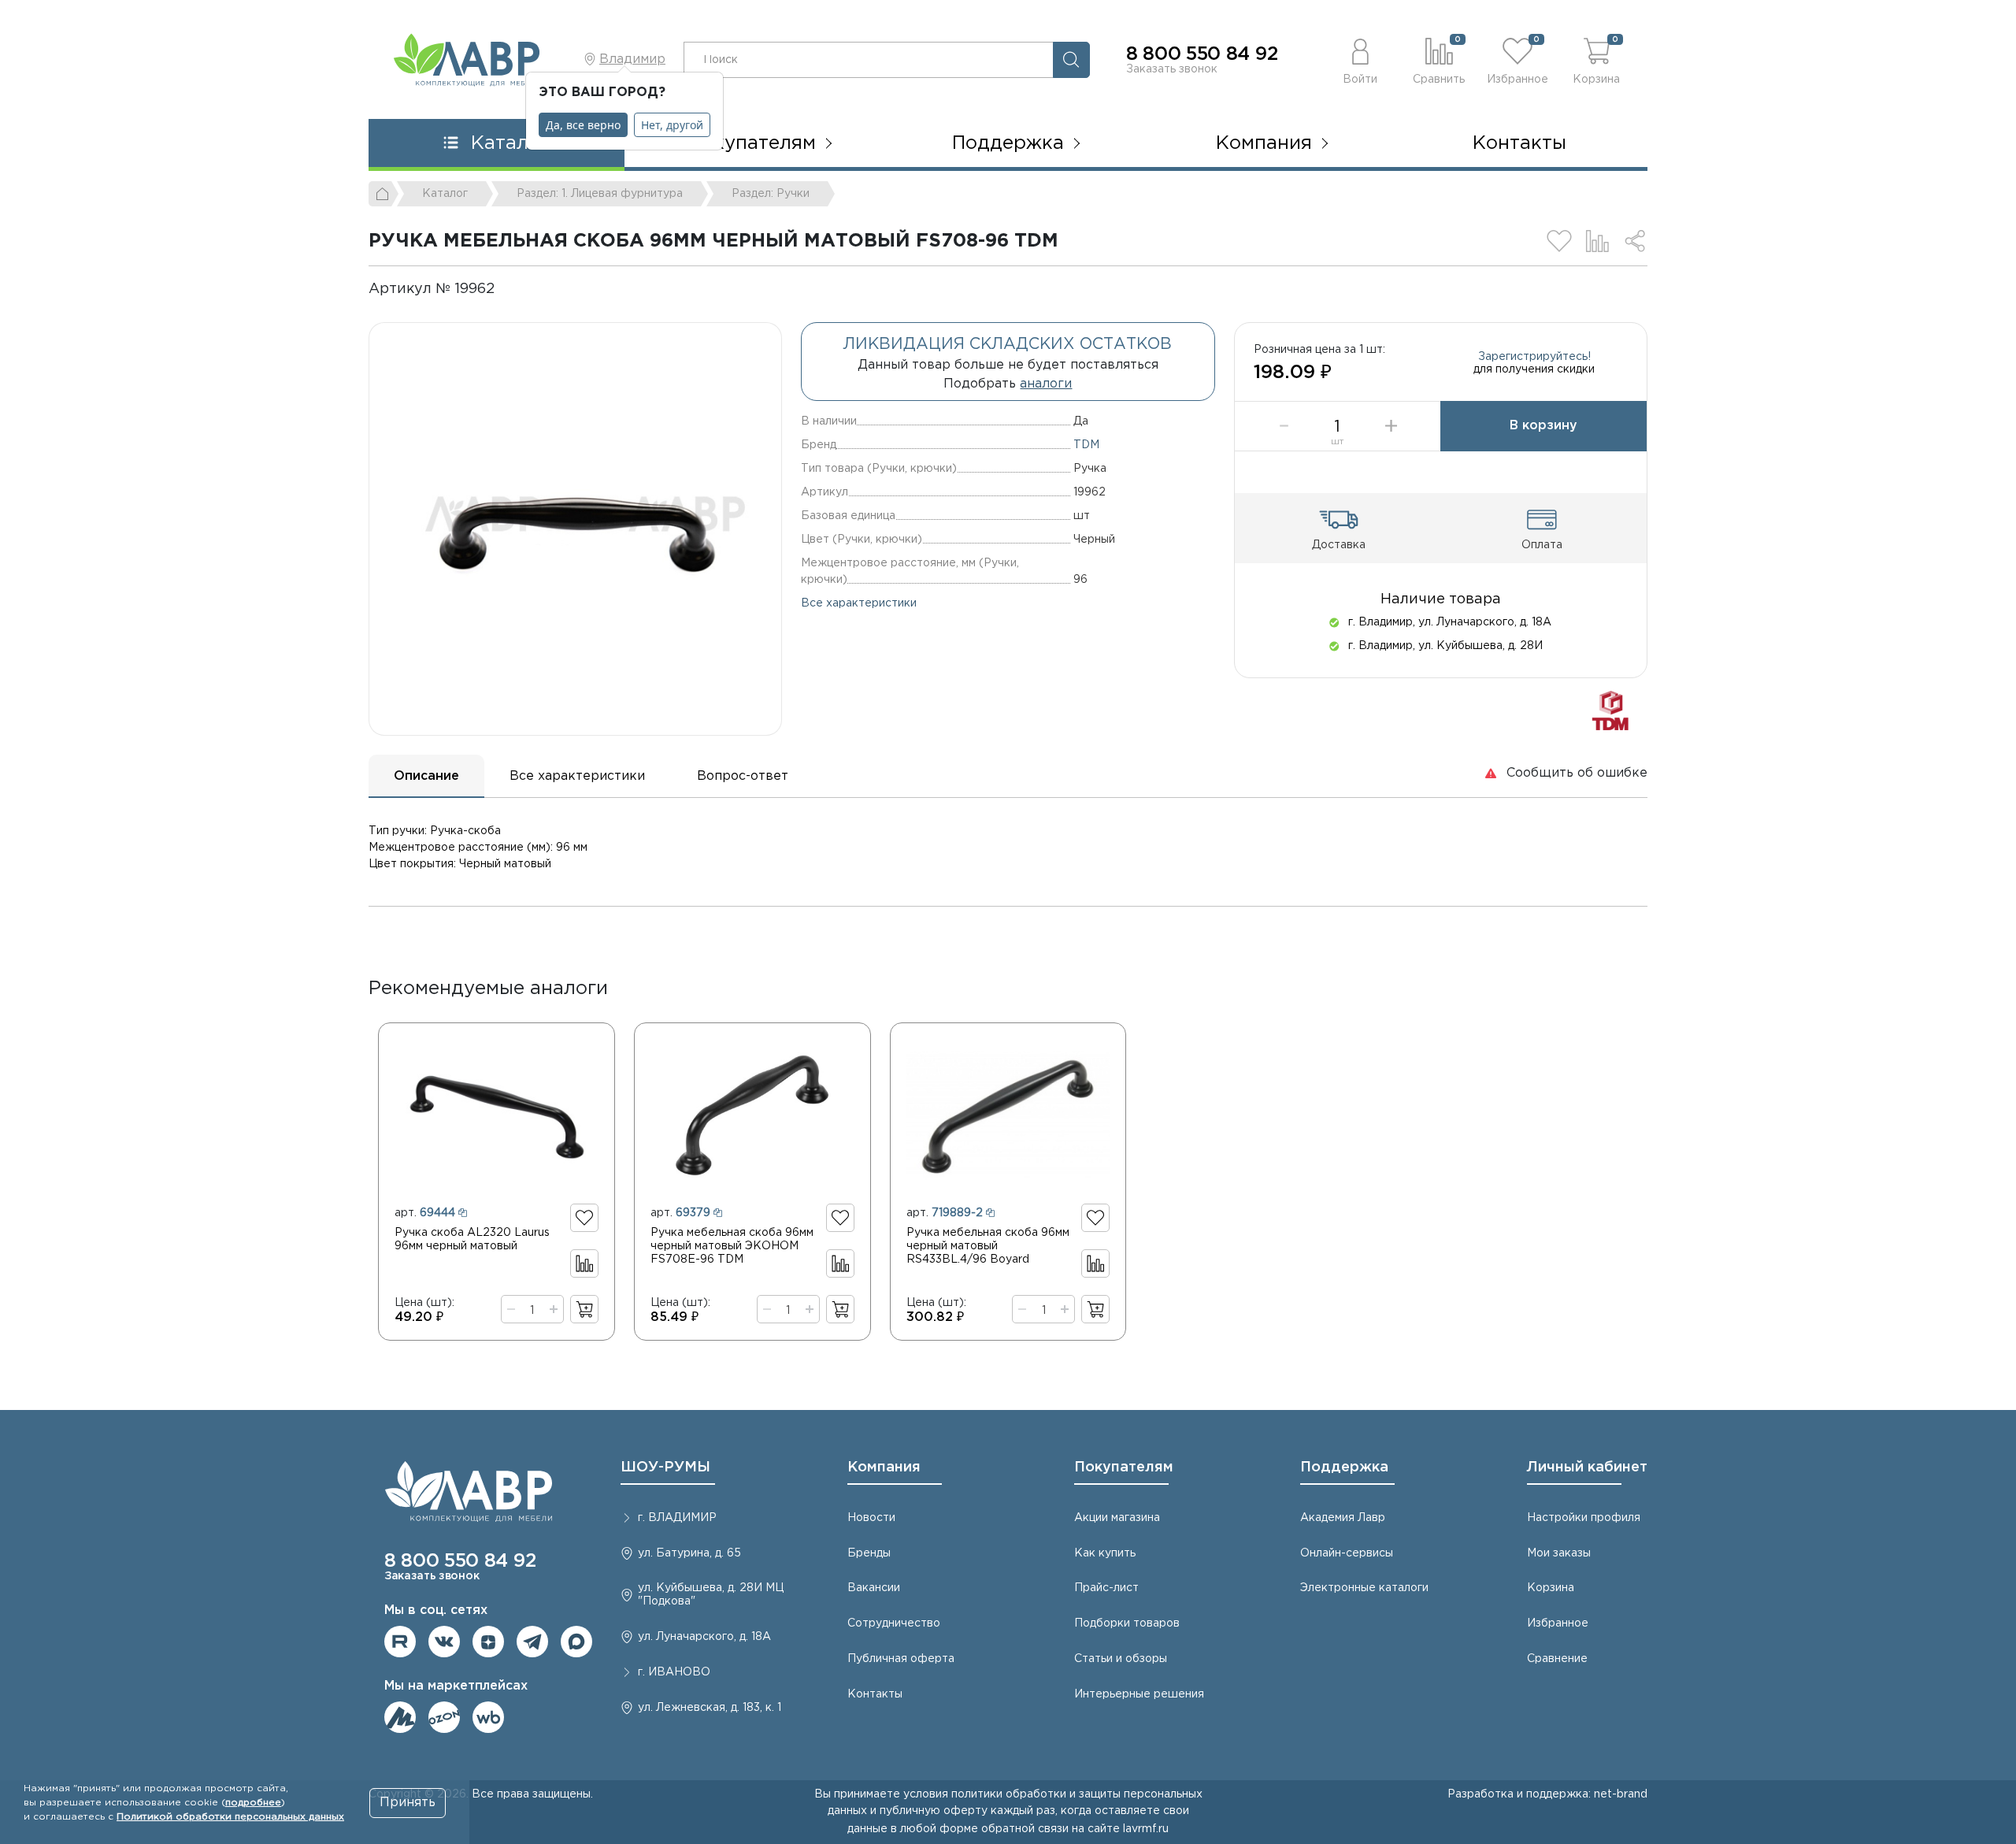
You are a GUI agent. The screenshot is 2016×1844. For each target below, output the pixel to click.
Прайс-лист (1106, 1588)
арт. (425, 1213)
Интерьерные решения (1139, 1694)
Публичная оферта (901, 1659)
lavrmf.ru (1146, 1829)
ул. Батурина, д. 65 (689, 1553)
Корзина (1551, 1588)
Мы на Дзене (488, 1642)
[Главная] (384, 194)
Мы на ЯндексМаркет (400, 1717)
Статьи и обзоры (1121, 1659)
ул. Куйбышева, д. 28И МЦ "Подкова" (711, 1595)
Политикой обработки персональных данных (230, 1817)
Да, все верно (583, 125)
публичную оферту (934, 1811)
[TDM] (1610, 710)
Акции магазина (1117, 1518)
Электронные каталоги (1364, 1588)
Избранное (1558, 1623)
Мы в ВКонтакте (444, 1642)
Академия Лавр (1343, 1518)
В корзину (1543, 426)
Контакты (1519, 143)
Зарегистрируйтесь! (1534, 357)
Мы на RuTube (400, 1642)
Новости (871, 1518)
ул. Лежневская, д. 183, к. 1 (710, 1708)
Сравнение (1557, 1659)
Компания (884, 1467)
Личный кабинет (1587, 1467)
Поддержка (1344, 1467)
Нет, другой (672, 125)
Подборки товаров (1127, 1623)
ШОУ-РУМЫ (665, 1467)
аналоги (1046, 384)
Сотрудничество (894, 1623)
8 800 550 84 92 (1202, 54)
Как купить (1105, 1553)
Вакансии (874, 1588)
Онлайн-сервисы (1347, 1553)
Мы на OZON (444, 1717)
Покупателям (1124, 1467)
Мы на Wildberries (488, 1717)
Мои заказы (1559, 1553)
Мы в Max (576, 1642)
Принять (408, 1803)
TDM (1086, 445)
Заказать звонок (1172, 69)
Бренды (869, 1553)
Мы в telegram (532, 1642)
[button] (1360, 59)
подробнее (253, 1803)
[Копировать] (508, 289)
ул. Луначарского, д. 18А (704, 1637)
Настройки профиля (1584, 1518)
